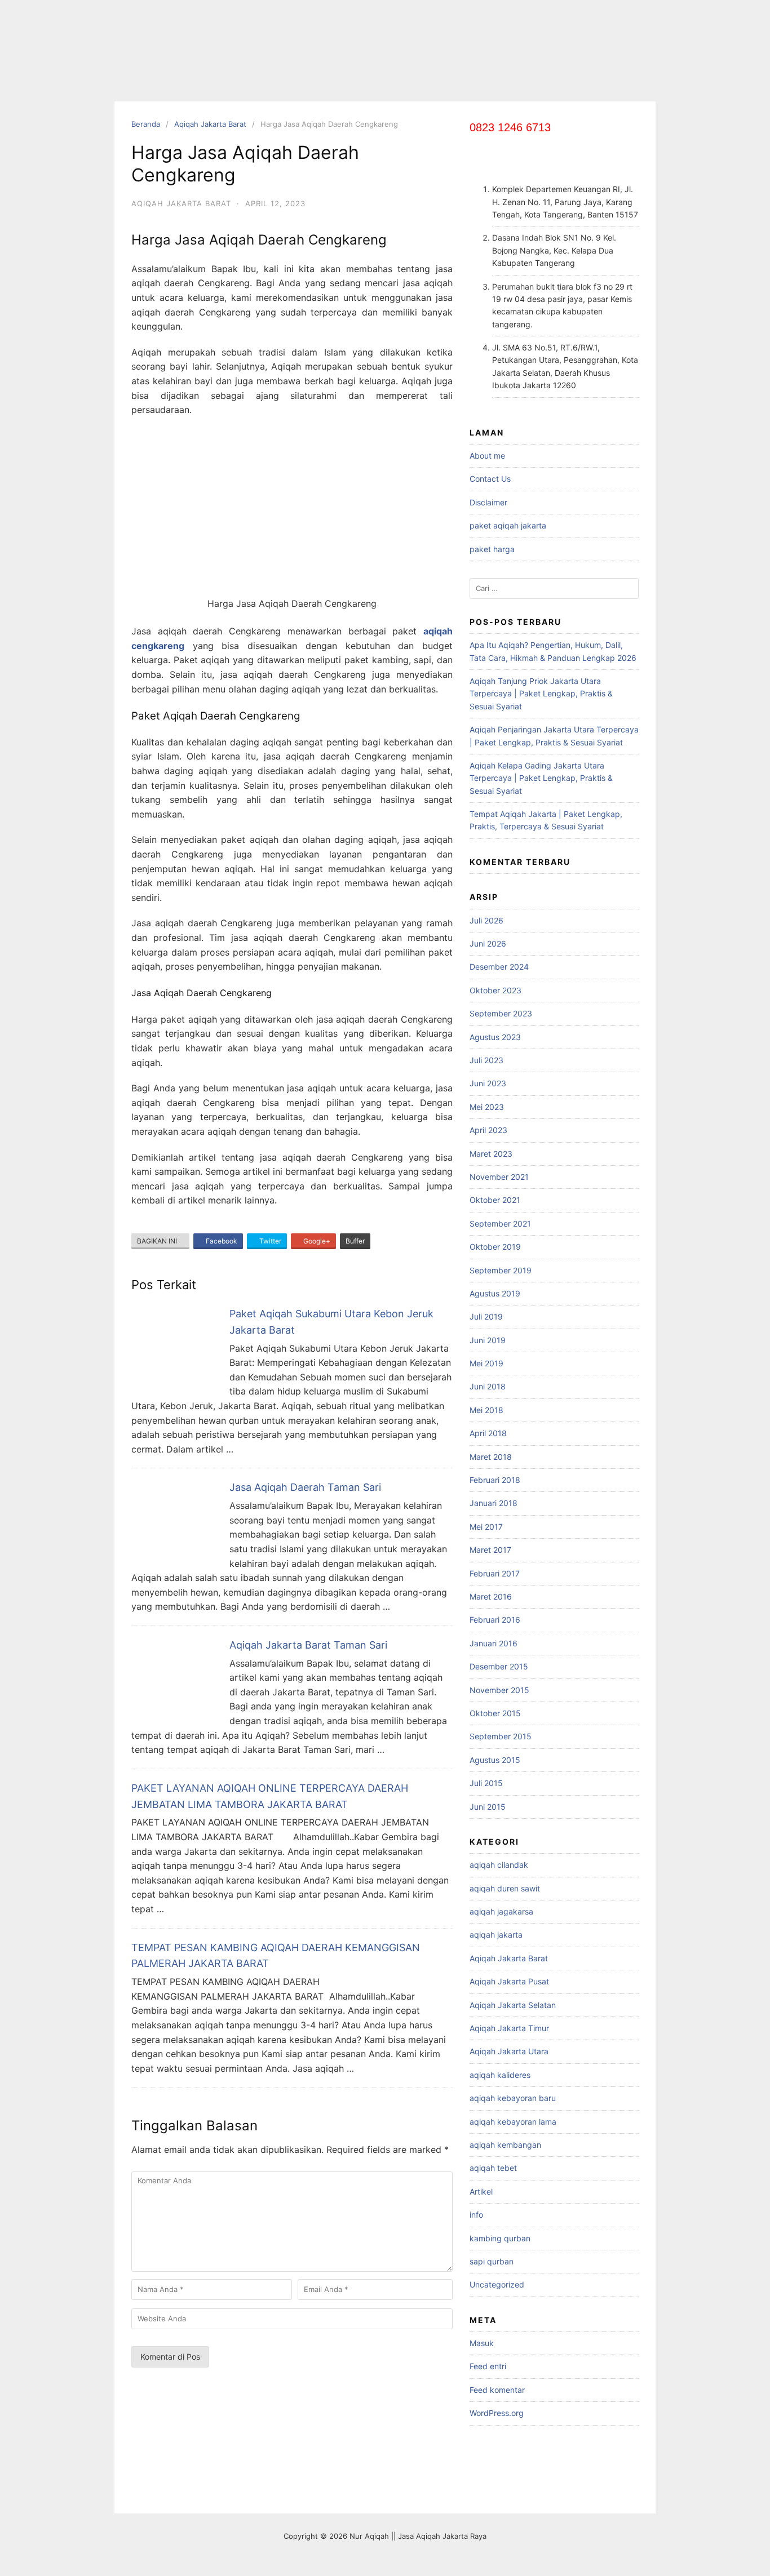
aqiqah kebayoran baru (513, 2098)
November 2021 (499, 1177)
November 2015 (499, 1690)
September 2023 (501, 1013)
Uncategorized (497, 2284)
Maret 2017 (490, 1550)
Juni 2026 (488, 943)
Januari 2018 (494, 1503)
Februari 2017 (495, 1573)
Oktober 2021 (495, 1200)
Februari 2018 (495, 1480)
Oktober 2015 (495, 1713)
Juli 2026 (486, 920)
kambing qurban (500, 2238)
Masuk (482, 2343)
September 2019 (501, 1270)
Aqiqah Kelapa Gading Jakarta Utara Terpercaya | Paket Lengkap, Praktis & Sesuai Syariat (541, 778)
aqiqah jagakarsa (501, 1911)
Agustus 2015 (495, 1760)
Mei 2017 (486, 1527)
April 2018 (488, 1433)
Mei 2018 (486, 1410)
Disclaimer (488, 502)
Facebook (221, 1241)
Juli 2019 (486, 1316)
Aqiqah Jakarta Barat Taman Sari (308, 1645)
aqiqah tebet (493, 2168)
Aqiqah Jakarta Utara (509, 2051)
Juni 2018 (488, 1386)
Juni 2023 (488, 1083)
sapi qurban (492, 2261)
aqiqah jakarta (496, 1935)
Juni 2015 (488, 1807)
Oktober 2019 (495, 1247)
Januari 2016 (494, 1643)
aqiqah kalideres (500, 2075)
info (476, 2215)
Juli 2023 (486, 1060)
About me (487, 456)
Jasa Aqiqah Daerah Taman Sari (305, 1487)
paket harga (492, 549)
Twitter (269, 1241)
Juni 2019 (488, 1340)
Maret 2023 (491, 1154)
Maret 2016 (491, 1596)
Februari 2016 (495, 1620)
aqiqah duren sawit (505, 1888)
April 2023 (488, 1130)
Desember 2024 (499, 967)
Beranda (146, 124)
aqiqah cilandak (499, 1865)
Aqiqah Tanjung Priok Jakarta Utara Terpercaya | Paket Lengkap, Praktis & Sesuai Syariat (541, 694)
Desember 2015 (499, 1666)
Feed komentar (497, 2390)
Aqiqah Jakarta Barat (210, 124)
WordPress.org (497, 2413)
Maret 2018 (491, 1457)
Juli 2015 (486, 1783)
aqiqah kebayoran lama (513, 2122)
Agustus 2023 (495, 1037)
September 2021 (500, 1223)
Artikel (481, 2191)
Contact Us (490, 479)
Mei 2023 (487, 1107)
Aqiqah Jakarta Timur (509, 2028)
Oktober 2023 (495, 990)
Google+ (316, 1241)
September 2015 (501, 1736)
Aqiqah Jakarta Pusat (509, 1981)
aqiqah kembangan (505, 2145)
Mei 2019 (486, 1363)
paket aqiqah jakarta (508, 525)
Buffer (355, 1241)
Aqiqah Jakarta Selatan (513, 2005)
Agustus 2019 (495, 1293)
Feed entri (488, 2366)
